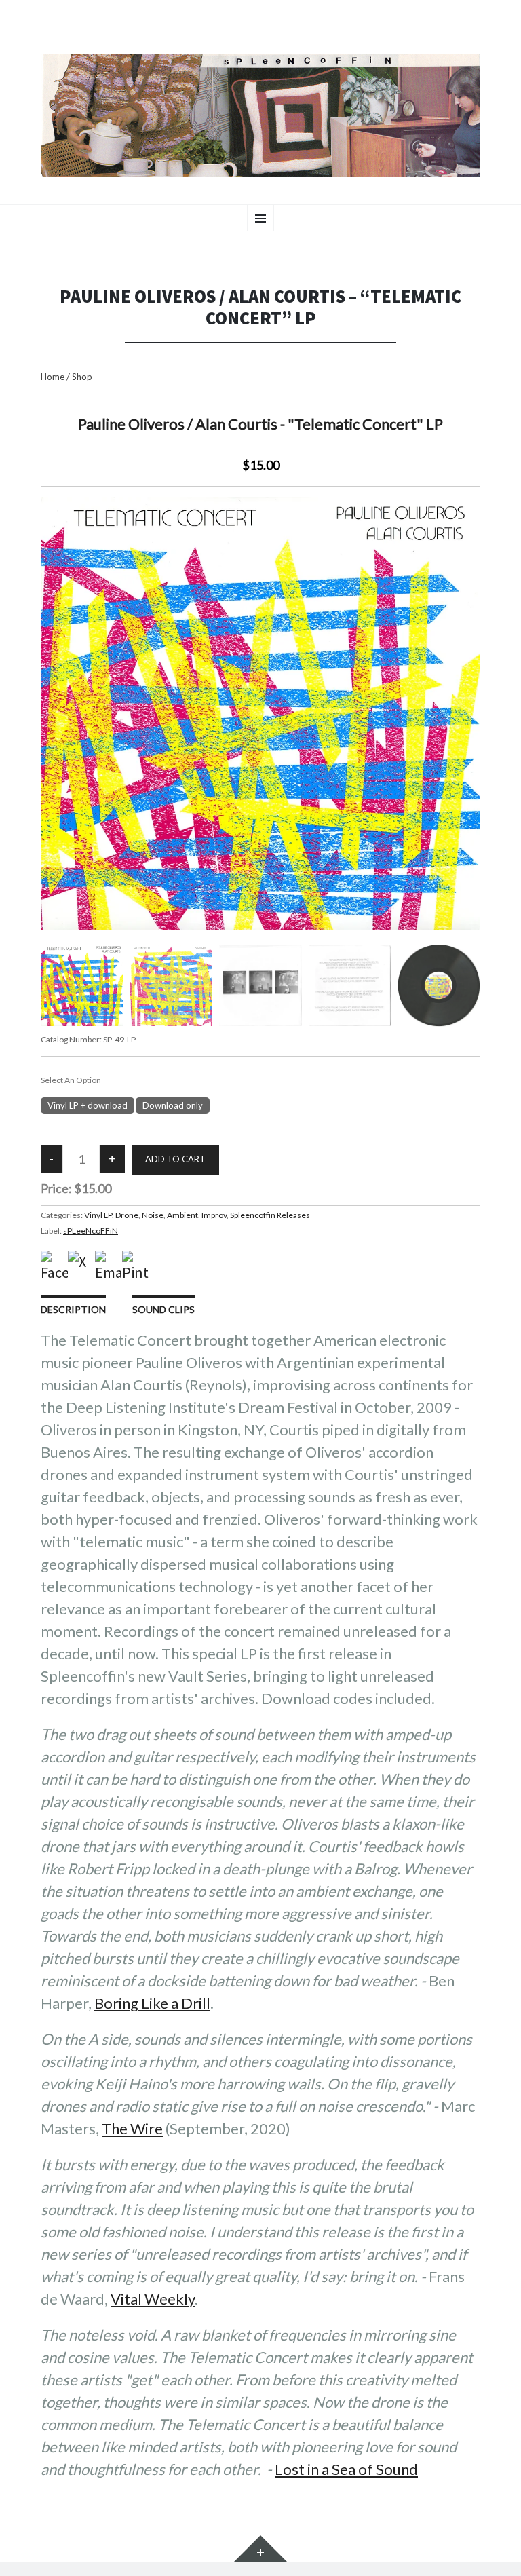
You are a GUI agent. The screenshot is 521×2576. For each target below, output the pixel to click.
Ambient (182, 1215)
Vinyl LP (98, 1215)
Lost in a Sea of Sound (346, 2469)
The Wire (132, 2128)
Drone (127, 1215)
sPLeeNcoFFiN (91, 1231)
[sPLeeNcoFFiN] (260, 116)
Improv (214, 1215)
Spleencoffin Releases (270, 1215)
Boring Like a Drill (152, 2003)
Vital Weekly (153, 2299)
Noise (153, 1215)
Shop (82, 377)
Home (53, 377)
